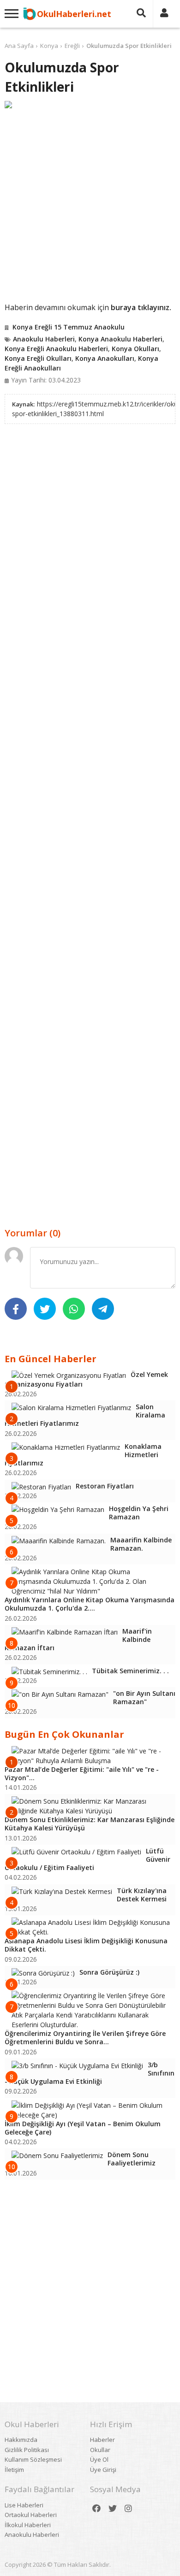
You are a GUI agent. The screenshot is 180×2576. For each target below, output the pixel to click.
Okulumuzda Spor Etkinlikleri (129, 46)
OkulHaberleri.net (74, 14)
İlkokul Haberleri (28, 2525)
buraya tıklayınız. (141, 307)
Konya (49, 46)
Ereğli (72, 46)
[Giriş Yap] (164, 14)
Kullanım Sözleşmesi (33, 2459)
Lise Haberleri (24, 2505)
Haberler (102, 2440)
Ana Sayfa (19, 46)
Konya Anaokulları (105, 358)
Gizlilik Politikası (27, 2450)
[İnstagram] (128, 2508)
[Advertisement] (90, 205)
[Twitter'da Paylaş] (45, 1309)
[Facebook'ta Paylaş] (16, 1309)
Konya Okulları (135, 349)
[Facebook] (96, 2508)
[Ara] (141, 14)
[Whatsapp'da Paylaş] (74, 1309)
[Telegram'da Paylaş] (103, 1309)
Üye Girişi (103, 2470)
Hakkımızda (21, 2440)
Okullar (100, 2450)
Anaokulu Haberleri (44, 339)
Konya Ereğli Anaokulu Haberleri (56, 349)
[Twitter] (113, 2508)
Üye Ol (99, 2459)
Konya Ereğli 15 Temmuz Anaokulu (69, 327)
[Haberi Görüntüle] (90, 105)
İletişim (14, 2470)
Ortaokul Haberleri (31, 2515)
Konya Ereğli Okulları (38, 358)
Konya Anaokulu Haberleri (120, 339)
